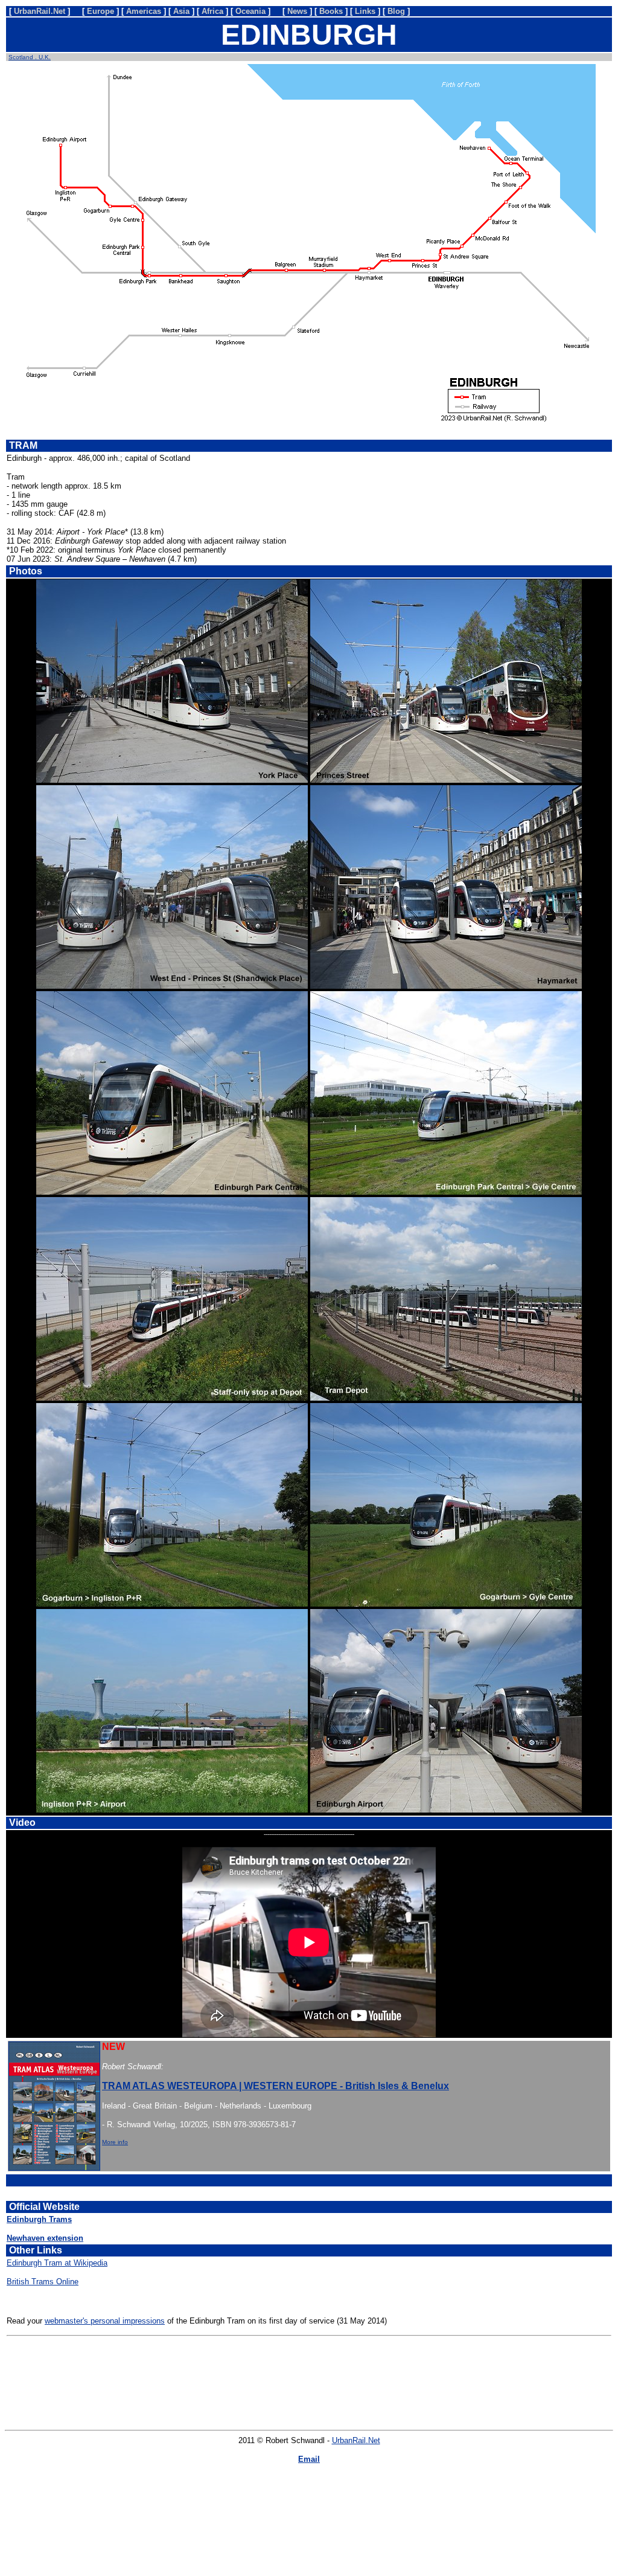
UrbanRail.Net (356, 2440)
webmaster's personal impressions (105, 2321)
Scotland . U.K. (30, 57)
